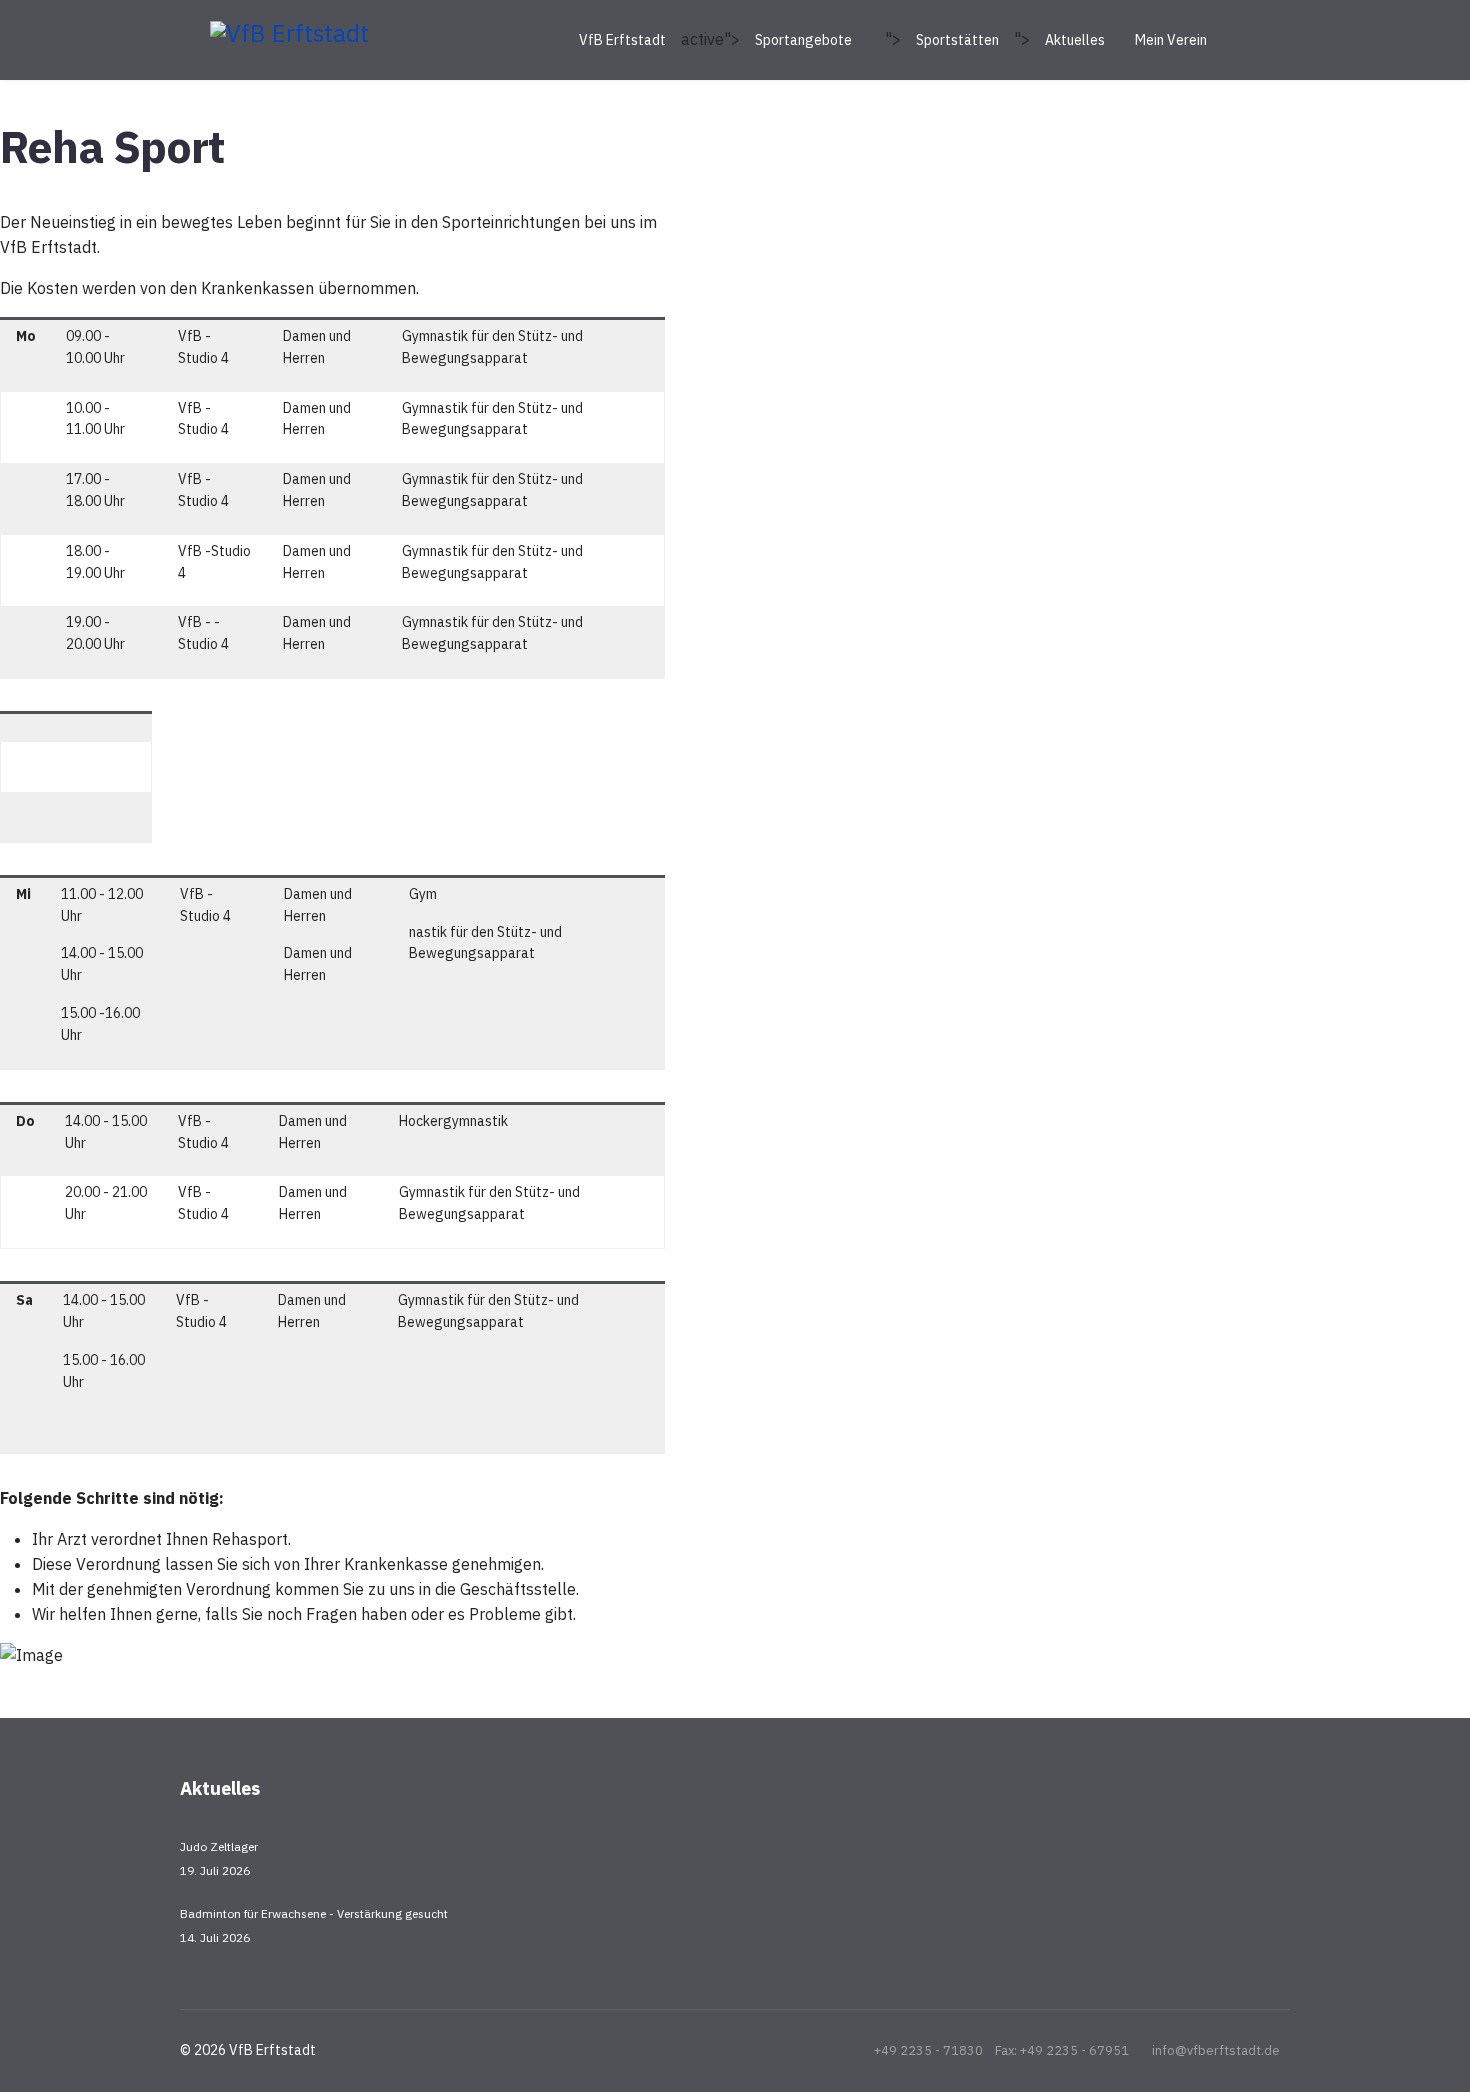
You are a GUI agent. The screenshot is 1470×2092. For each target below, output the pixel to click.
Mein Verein (1171, 40)
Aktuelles (1075, 40)
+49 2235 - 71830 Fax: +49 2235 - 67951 (1001, 2050)
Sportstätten (957, 40)
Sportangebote (803, 40)
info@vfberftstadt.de (1216, 2050)
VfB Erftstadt (622, 40)
